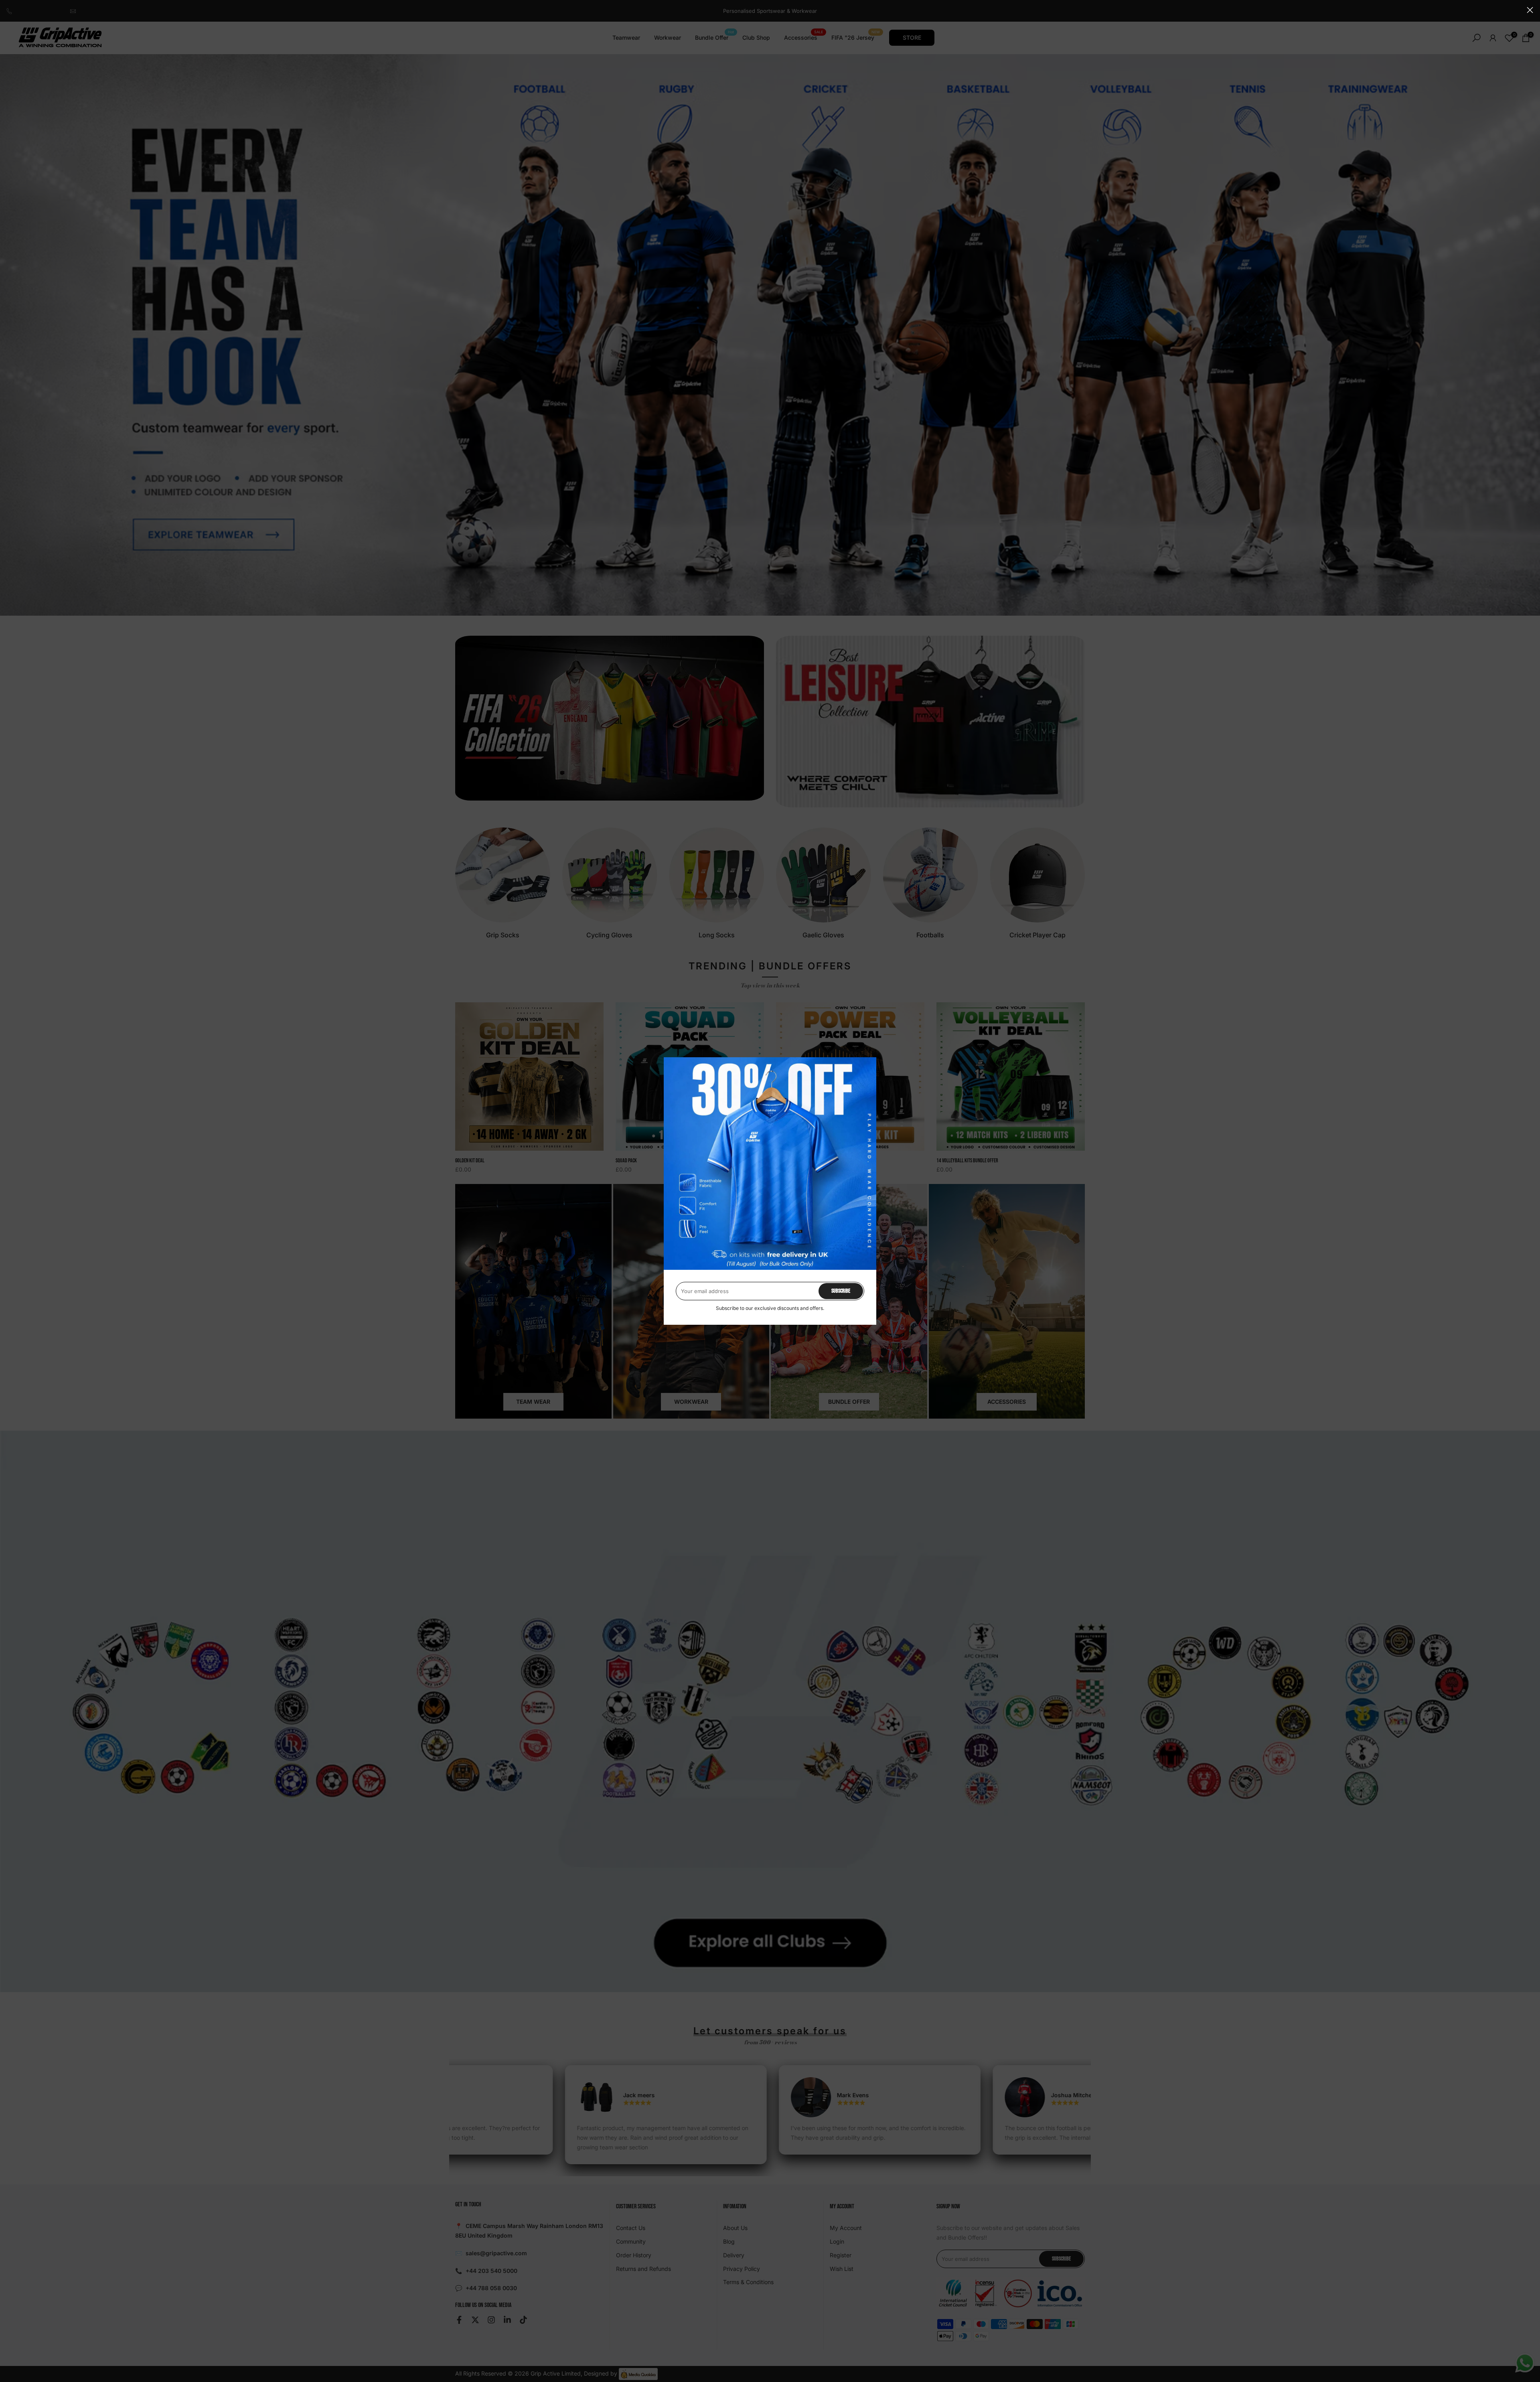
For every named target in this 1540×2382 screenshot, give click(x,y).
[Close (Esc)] (1530, 10)
